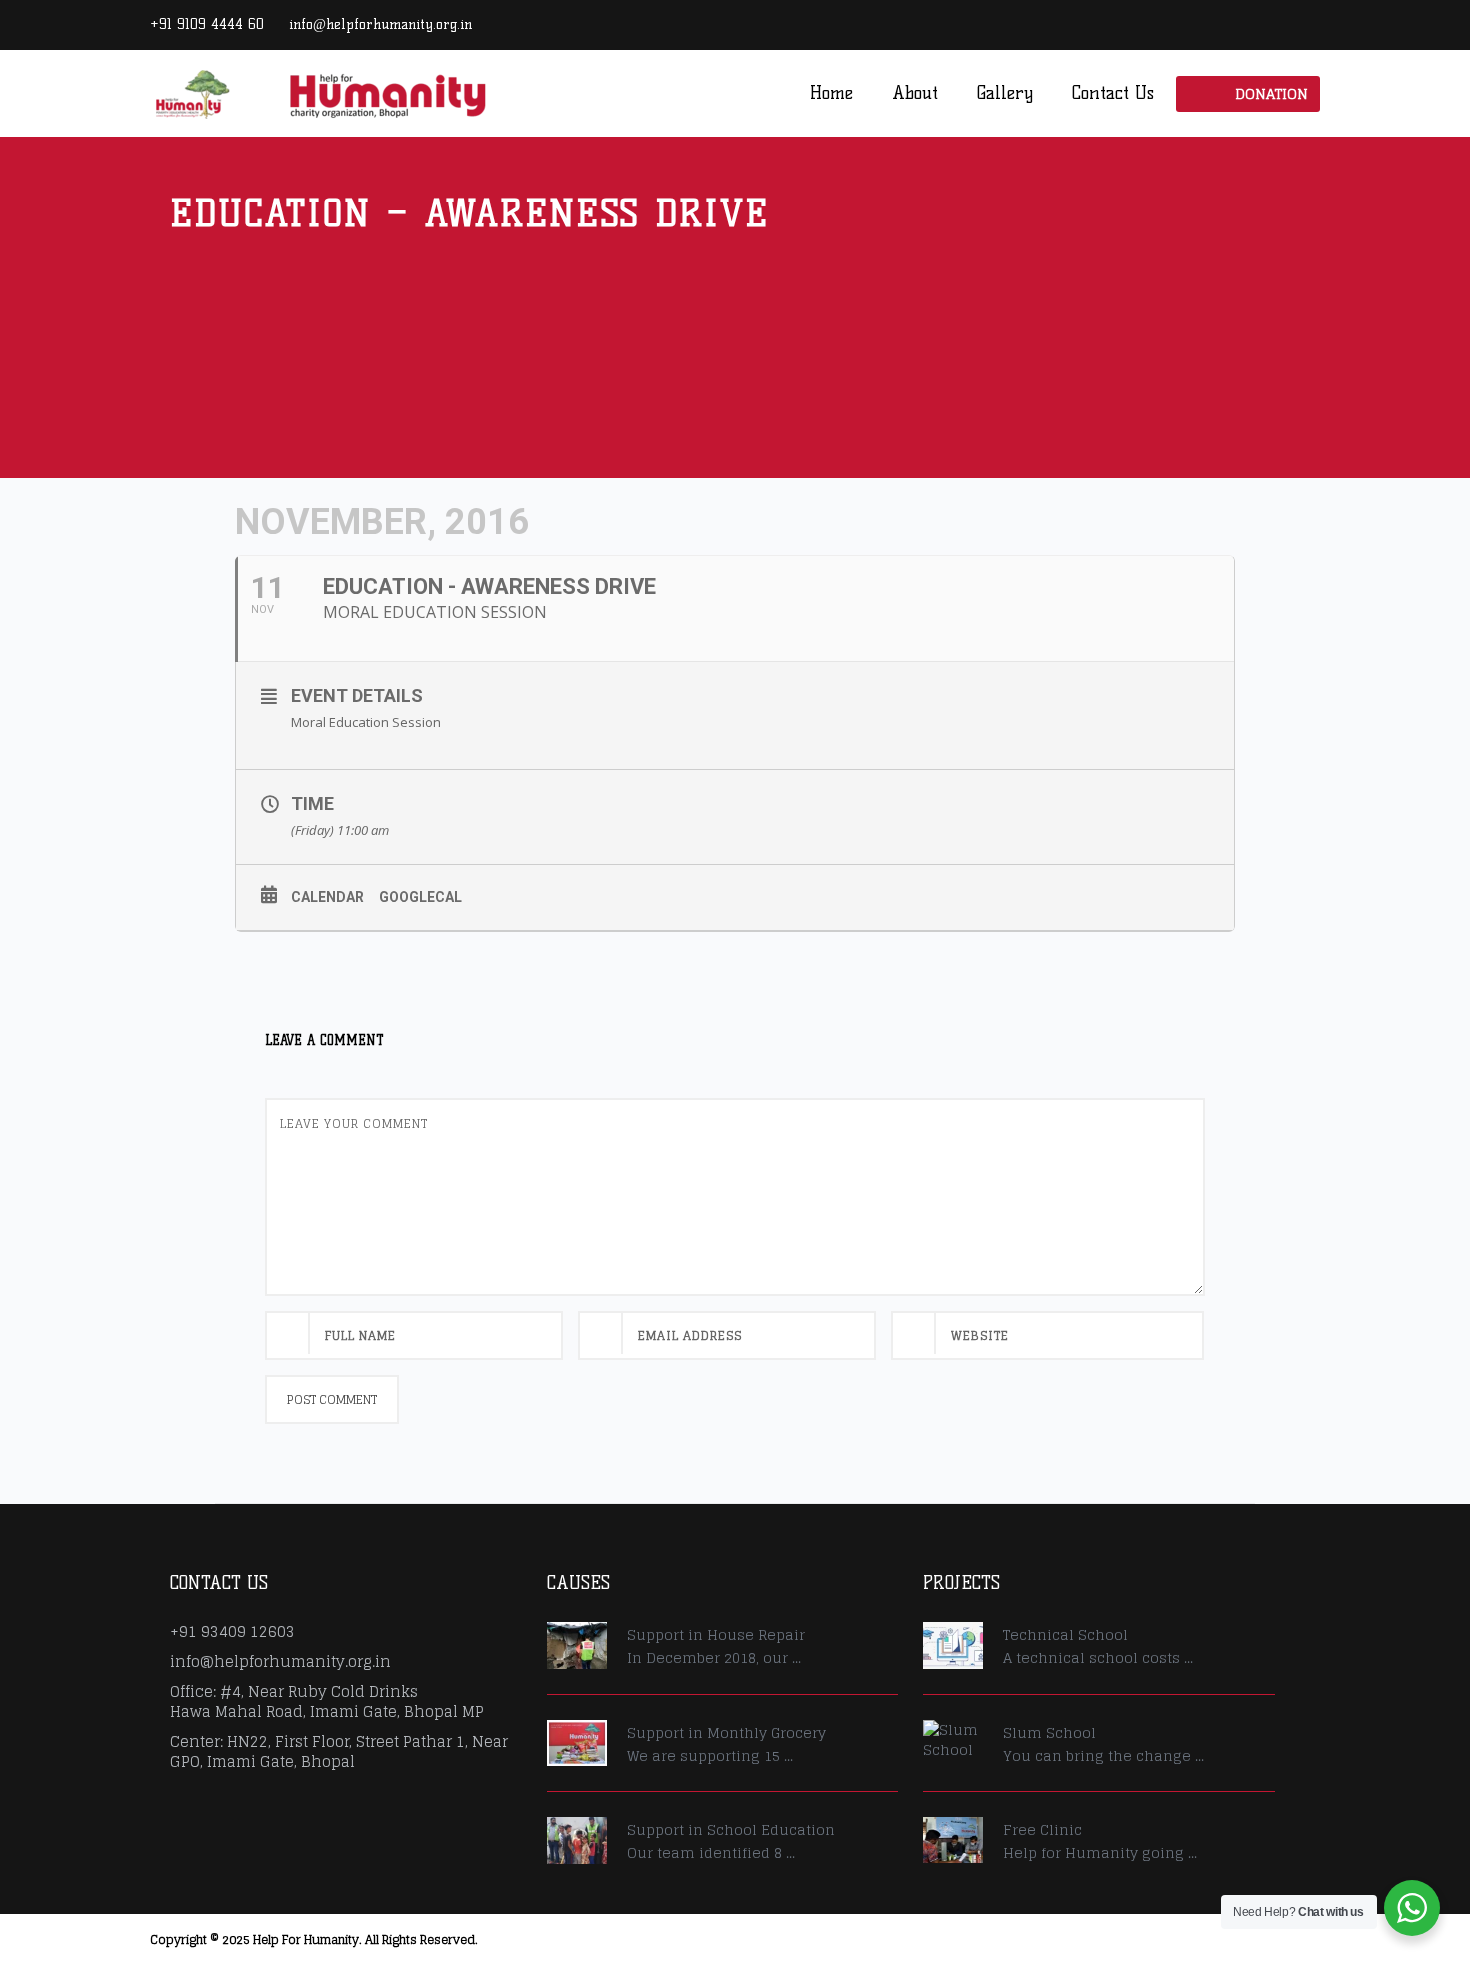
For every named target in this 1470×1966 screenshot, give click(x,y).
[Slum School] (953, 1740)
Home (831, 93)
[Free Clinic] (953, 1840)
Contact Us (1113, 93)
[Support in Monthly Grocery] (577, 1743)
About (915, 93)
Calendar (327, 897)
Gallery (1005, 93)
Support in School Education (731, 1829)
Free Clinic (1042, 1829)
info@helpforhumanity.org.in (380, 24)
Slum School (1049, 1732)
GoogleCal (420, 897)
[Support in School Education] (577, 1840)
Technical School (1065, 1634)
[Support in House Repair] (577, 1645)
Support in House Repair (716, 1634)
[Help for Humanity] (319, 92)
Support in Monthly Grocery (726, 1732)
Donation (1271, 93)
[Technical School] (953, 1645)
